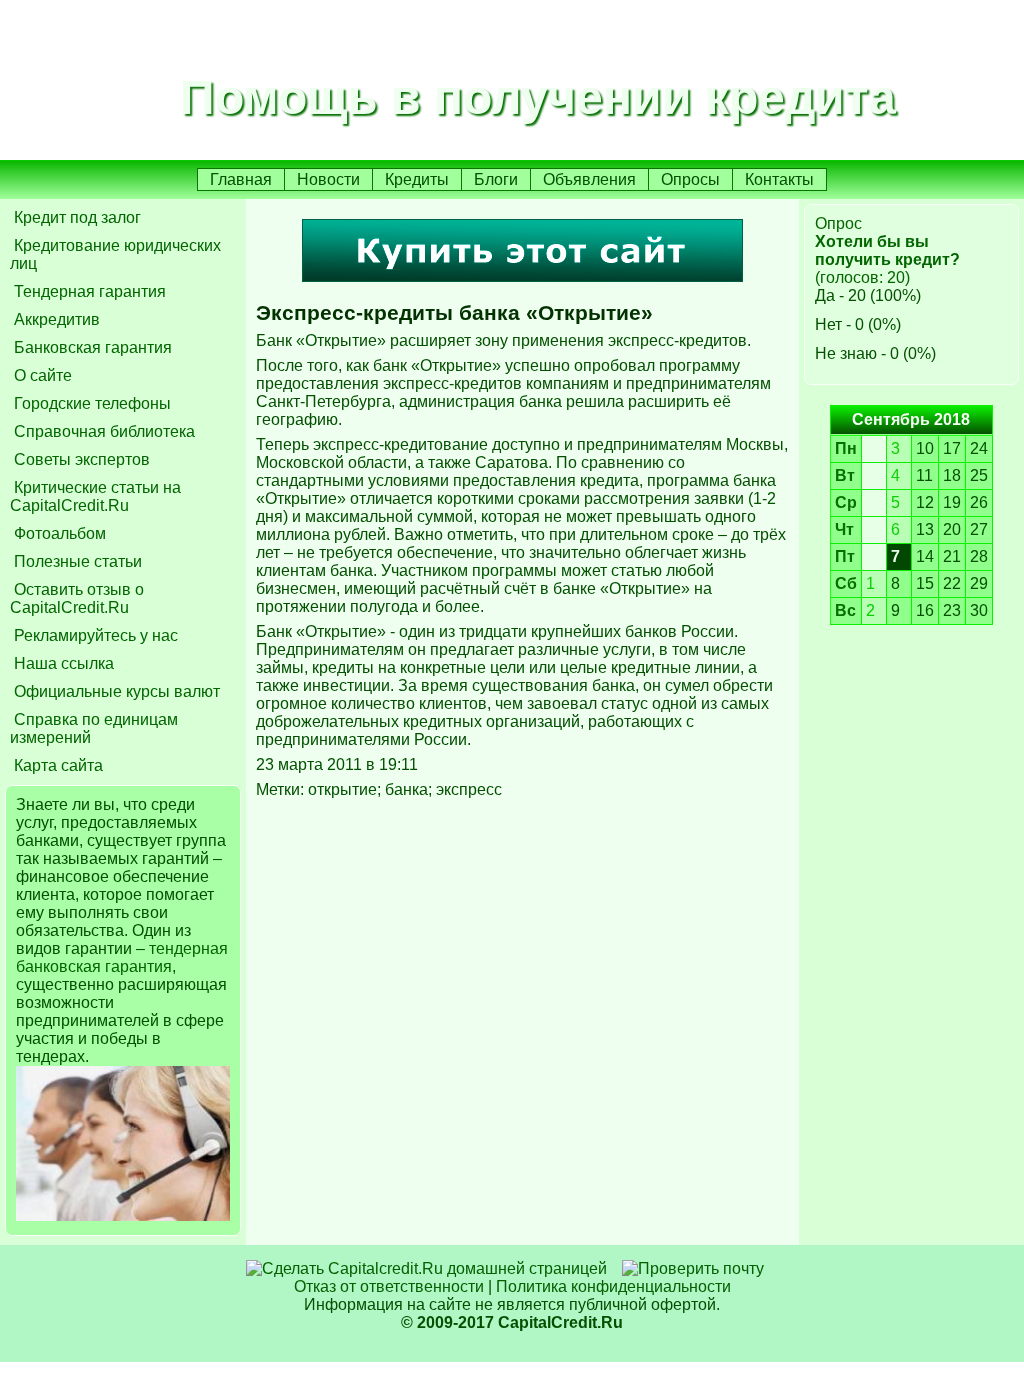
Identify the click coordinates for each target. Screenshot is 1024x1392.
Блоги (496, 179)
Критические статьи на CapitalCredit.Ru (95, 496)
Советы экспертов (80, 459)
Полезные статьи (76, 561)
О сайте (41, 375)
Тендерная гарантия (88, 291)
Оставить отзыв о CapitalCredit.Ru (77, 598)
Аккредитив (55, 319)
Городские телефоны (90, 403)
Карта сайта (56, 765)
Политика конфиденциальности (613, 1286)
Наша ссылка (62, 663)
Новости (328, 179)
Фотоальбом (58, 533)
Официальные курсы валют (115, 691)
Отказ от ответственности (389, 1286)
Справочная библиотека (102, 431)
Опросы (690, 179)
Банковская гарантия (91, 347)
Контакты (779, 179)
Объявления (589, 179)
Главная (241, 179)
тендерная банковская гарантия (122, 957)
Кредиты (417, 179)
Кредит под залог (75, 217)
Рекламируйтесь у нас (94, 635)
